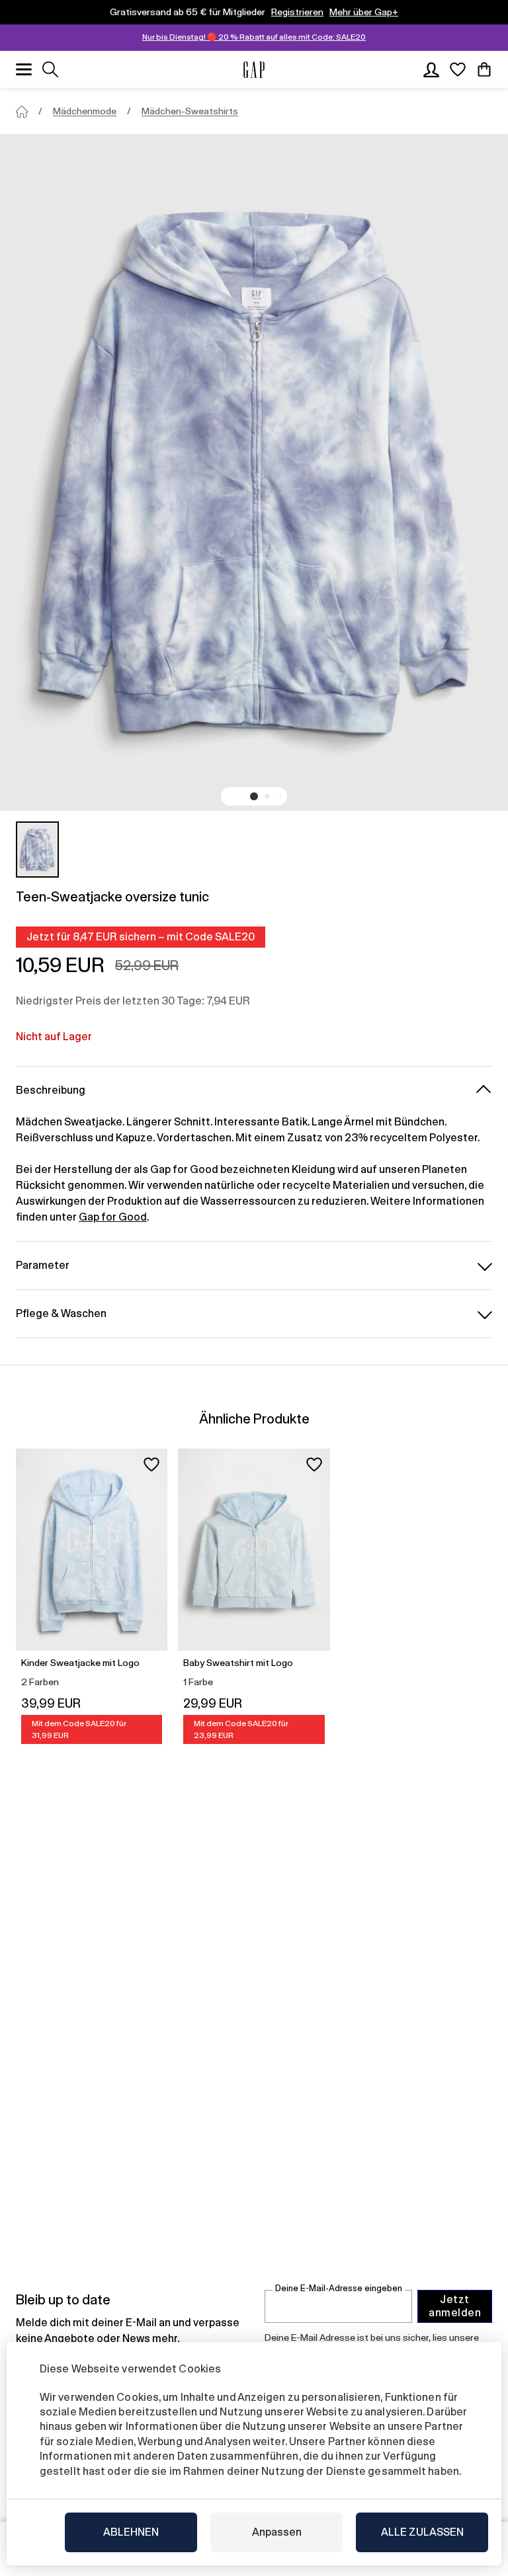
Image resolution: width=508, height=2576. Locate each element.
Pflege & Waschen (61, 1313)
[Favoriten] (458, 69)
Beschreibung (51, 1090)
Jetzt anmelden (455, 2306)
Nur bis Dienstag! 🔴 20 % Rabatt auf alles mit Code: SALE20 (254, 37)
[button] (254, 796)
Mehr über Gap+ (364, 12)
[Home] (22, 112)
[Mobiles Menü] (24, 69)
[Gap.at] (254, 70)
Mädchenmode (85, 111)
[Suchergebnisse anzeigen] (50, 69)
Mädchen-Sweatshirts (190, 111)
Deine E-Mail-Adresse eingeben (339, 2288)
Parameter (43, 1265)
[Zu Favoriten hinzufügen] (151, 1464)
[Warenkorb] (484, 69)
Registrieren (297, 12)
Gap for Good (113, 1217)
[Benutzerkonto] (431, 69)
